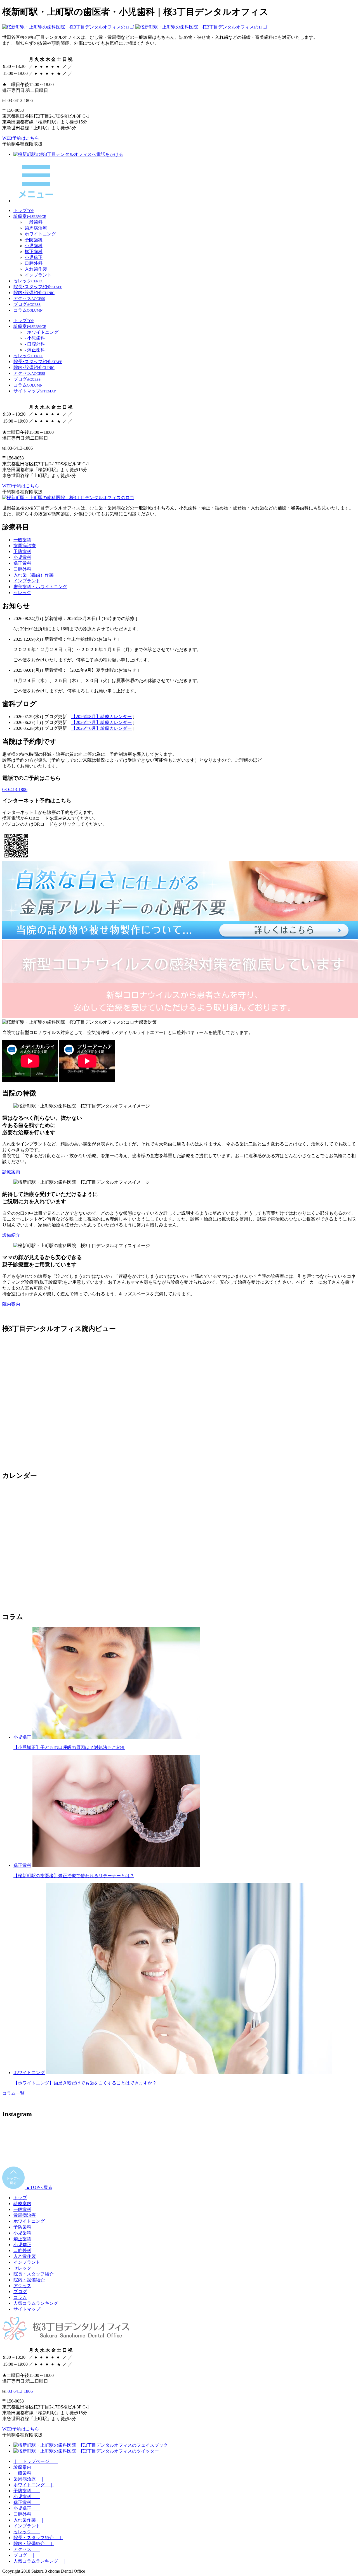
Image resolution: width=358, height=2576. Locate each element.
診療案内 (11, 1172)
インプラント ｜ (31, 2526)
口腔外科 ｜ (27, 2514)
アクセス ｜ (27, 2549)
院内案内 (11, 1304)
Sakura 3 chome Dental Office (58, 2571)
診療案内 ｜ (27, 2467)
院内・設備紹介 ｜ (34, 2543)
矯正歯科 (22, 1865)
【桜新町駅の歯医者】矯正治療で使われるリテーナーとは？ (74, 1876)
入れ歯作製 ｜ (29, 2520)
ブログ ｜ (25, 2555)
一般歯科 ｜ (27, 2473)
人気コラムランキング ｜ (40, 2561)
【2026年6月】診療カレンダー (102, 728)
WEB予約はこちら (21, 138)
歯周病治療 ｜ (29, 2479)
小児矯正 (22, 1737)
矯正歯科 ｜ (27, 2502)
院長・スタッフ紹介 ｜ (38, 2538)
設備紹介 (11, 1235)
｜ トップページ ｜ (36, 2461)
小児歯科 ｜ (27, 2497)
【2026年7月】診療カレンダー (102, 722)
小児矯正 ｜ (27, 2508)
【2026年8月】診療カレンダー (102, 717)
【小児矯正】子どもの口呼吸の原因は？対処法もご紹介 (69, 1747)
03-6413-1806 (15, 789)
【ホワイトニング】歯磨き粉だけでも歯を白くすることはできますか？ (85, 2083)
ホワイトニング (29, 2073)
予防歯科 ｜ (27, 2491)
